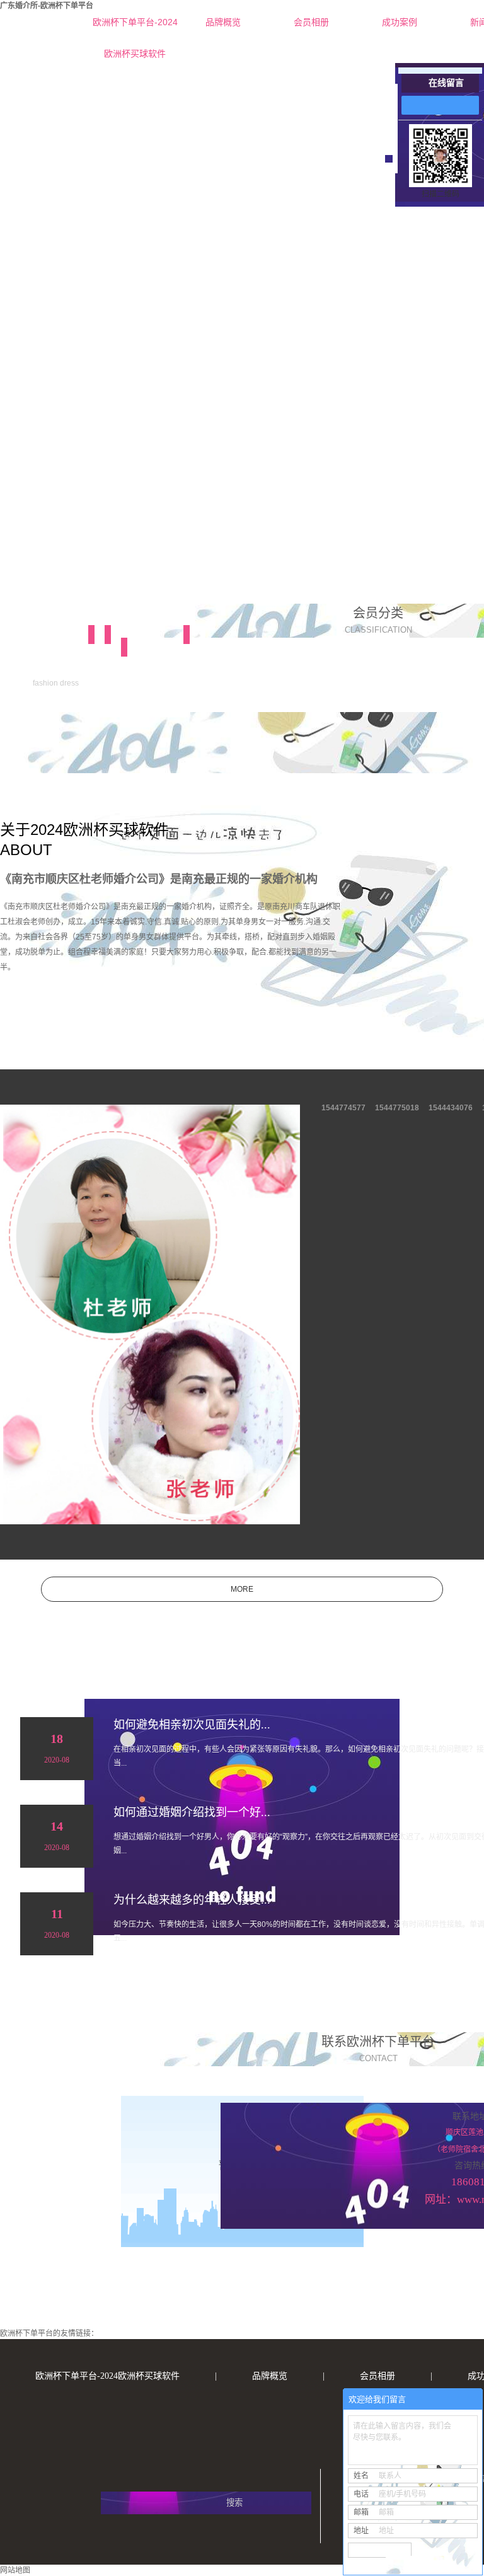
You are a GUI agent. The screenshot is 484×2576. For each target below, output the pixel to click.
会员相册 (311, 22)
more (242, 1589)
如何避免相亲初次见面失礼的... (192, 1725)
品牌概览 (223, 22)
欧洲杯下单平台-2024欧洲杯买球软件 (135, 27)
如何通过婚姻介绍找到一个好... (192, 1812)
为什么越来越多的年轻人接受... (192, 1900)
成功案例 (400, 22)
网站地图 (15, 2570)
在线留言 (446, 83)
